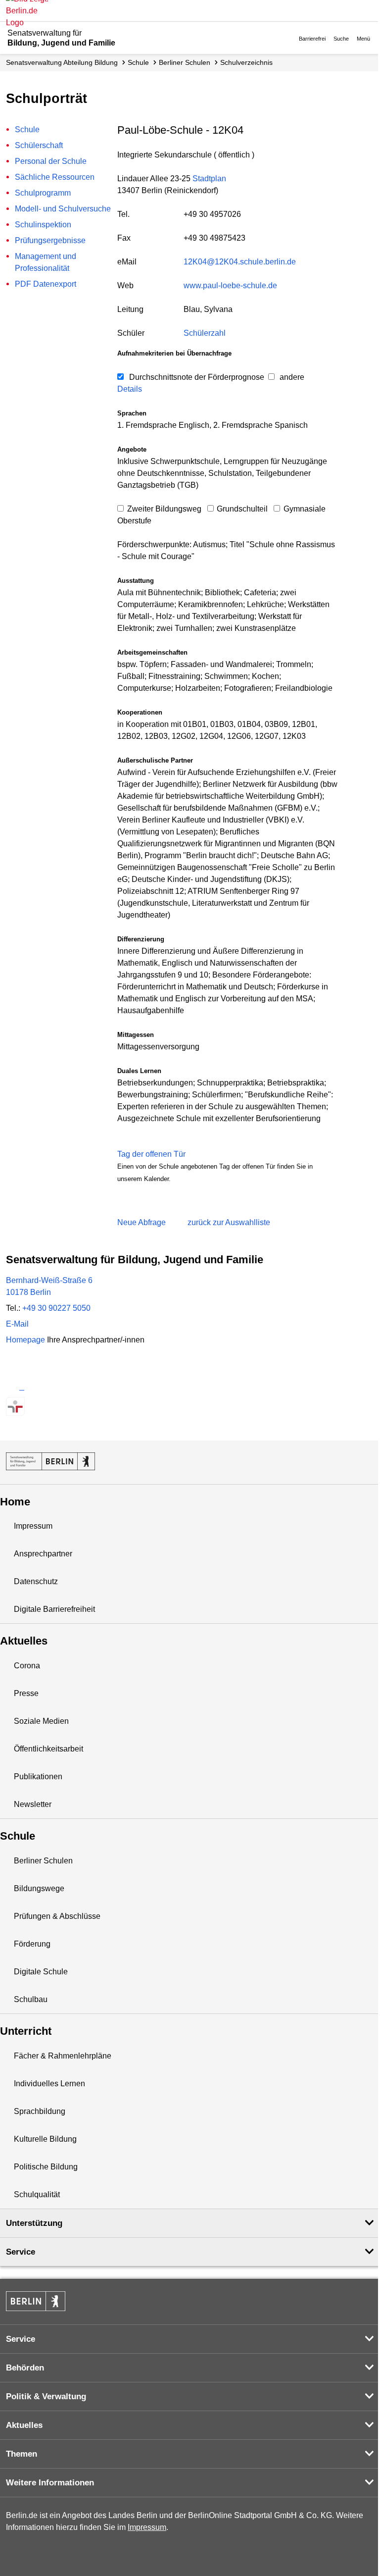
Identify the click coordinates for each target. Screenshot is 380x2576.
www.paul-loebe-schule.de (230, 285)
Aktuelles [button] (24, 2425)
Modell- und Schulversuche (63, 209)
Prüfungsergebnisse (50, 240)
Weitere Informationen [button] (50, 2483)
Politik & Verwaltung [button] (46, 2396)
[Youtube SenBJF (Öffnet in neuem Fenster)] (68, 1387)
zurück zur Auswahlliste (229, 1222)
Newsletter (33, 1804)
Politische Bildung (46, 2167)
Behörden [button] (25, 2368)
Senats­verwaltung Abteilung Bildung (62, 62)
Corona (27, 1666)
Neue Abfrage (142, 1222)
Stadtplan (209, 179)
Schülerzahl (205, 333)
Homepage (75, 1340)
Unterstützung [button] (34, 2223)
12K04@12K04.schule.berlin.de (240, 262)
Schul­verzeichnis (246, 62)
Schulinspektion (43, 225)
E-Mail (17, 1324)
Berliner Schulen (185, 62)
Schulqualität (37, 2194)
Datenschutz (36, 1581)
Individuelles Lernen (49, 2084)
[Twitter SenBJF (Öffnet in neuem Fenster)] (15, 1387)
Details (130, 389)
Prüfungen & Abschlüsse (57, 1916)
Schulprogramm (43, 193)
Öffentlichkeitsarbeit (48, 1749)
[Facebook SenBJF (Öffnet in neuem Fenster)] (50, 1387)
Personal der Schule (51, 161)
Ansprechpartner (43, 1554)
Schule (138, 62)
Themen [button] (22, 2454)
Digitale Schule (41, 1972)
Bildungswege (39, 1888)
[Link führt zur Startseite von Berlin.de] (36, 2301)
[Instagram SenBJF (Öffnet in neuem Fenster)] (33, 1387)
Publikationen (38, 1777)
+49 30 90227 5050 (56, 1308)
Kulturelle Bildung (45, 2139)
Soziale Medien (41, 1721)
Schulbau (31, 1999)
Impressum (33, 1526)
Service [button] (21, 2252)
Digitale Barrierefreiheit (54, 1609)
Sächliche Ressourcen (55, 177)
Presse (26, 1693)
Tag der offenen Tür (151, 1154)
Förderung (32, 1944)
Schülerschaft (39, 145)
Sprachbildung (40, 2111)
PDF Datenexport (46, 284)
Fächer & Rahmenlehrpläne (63, 2056)
